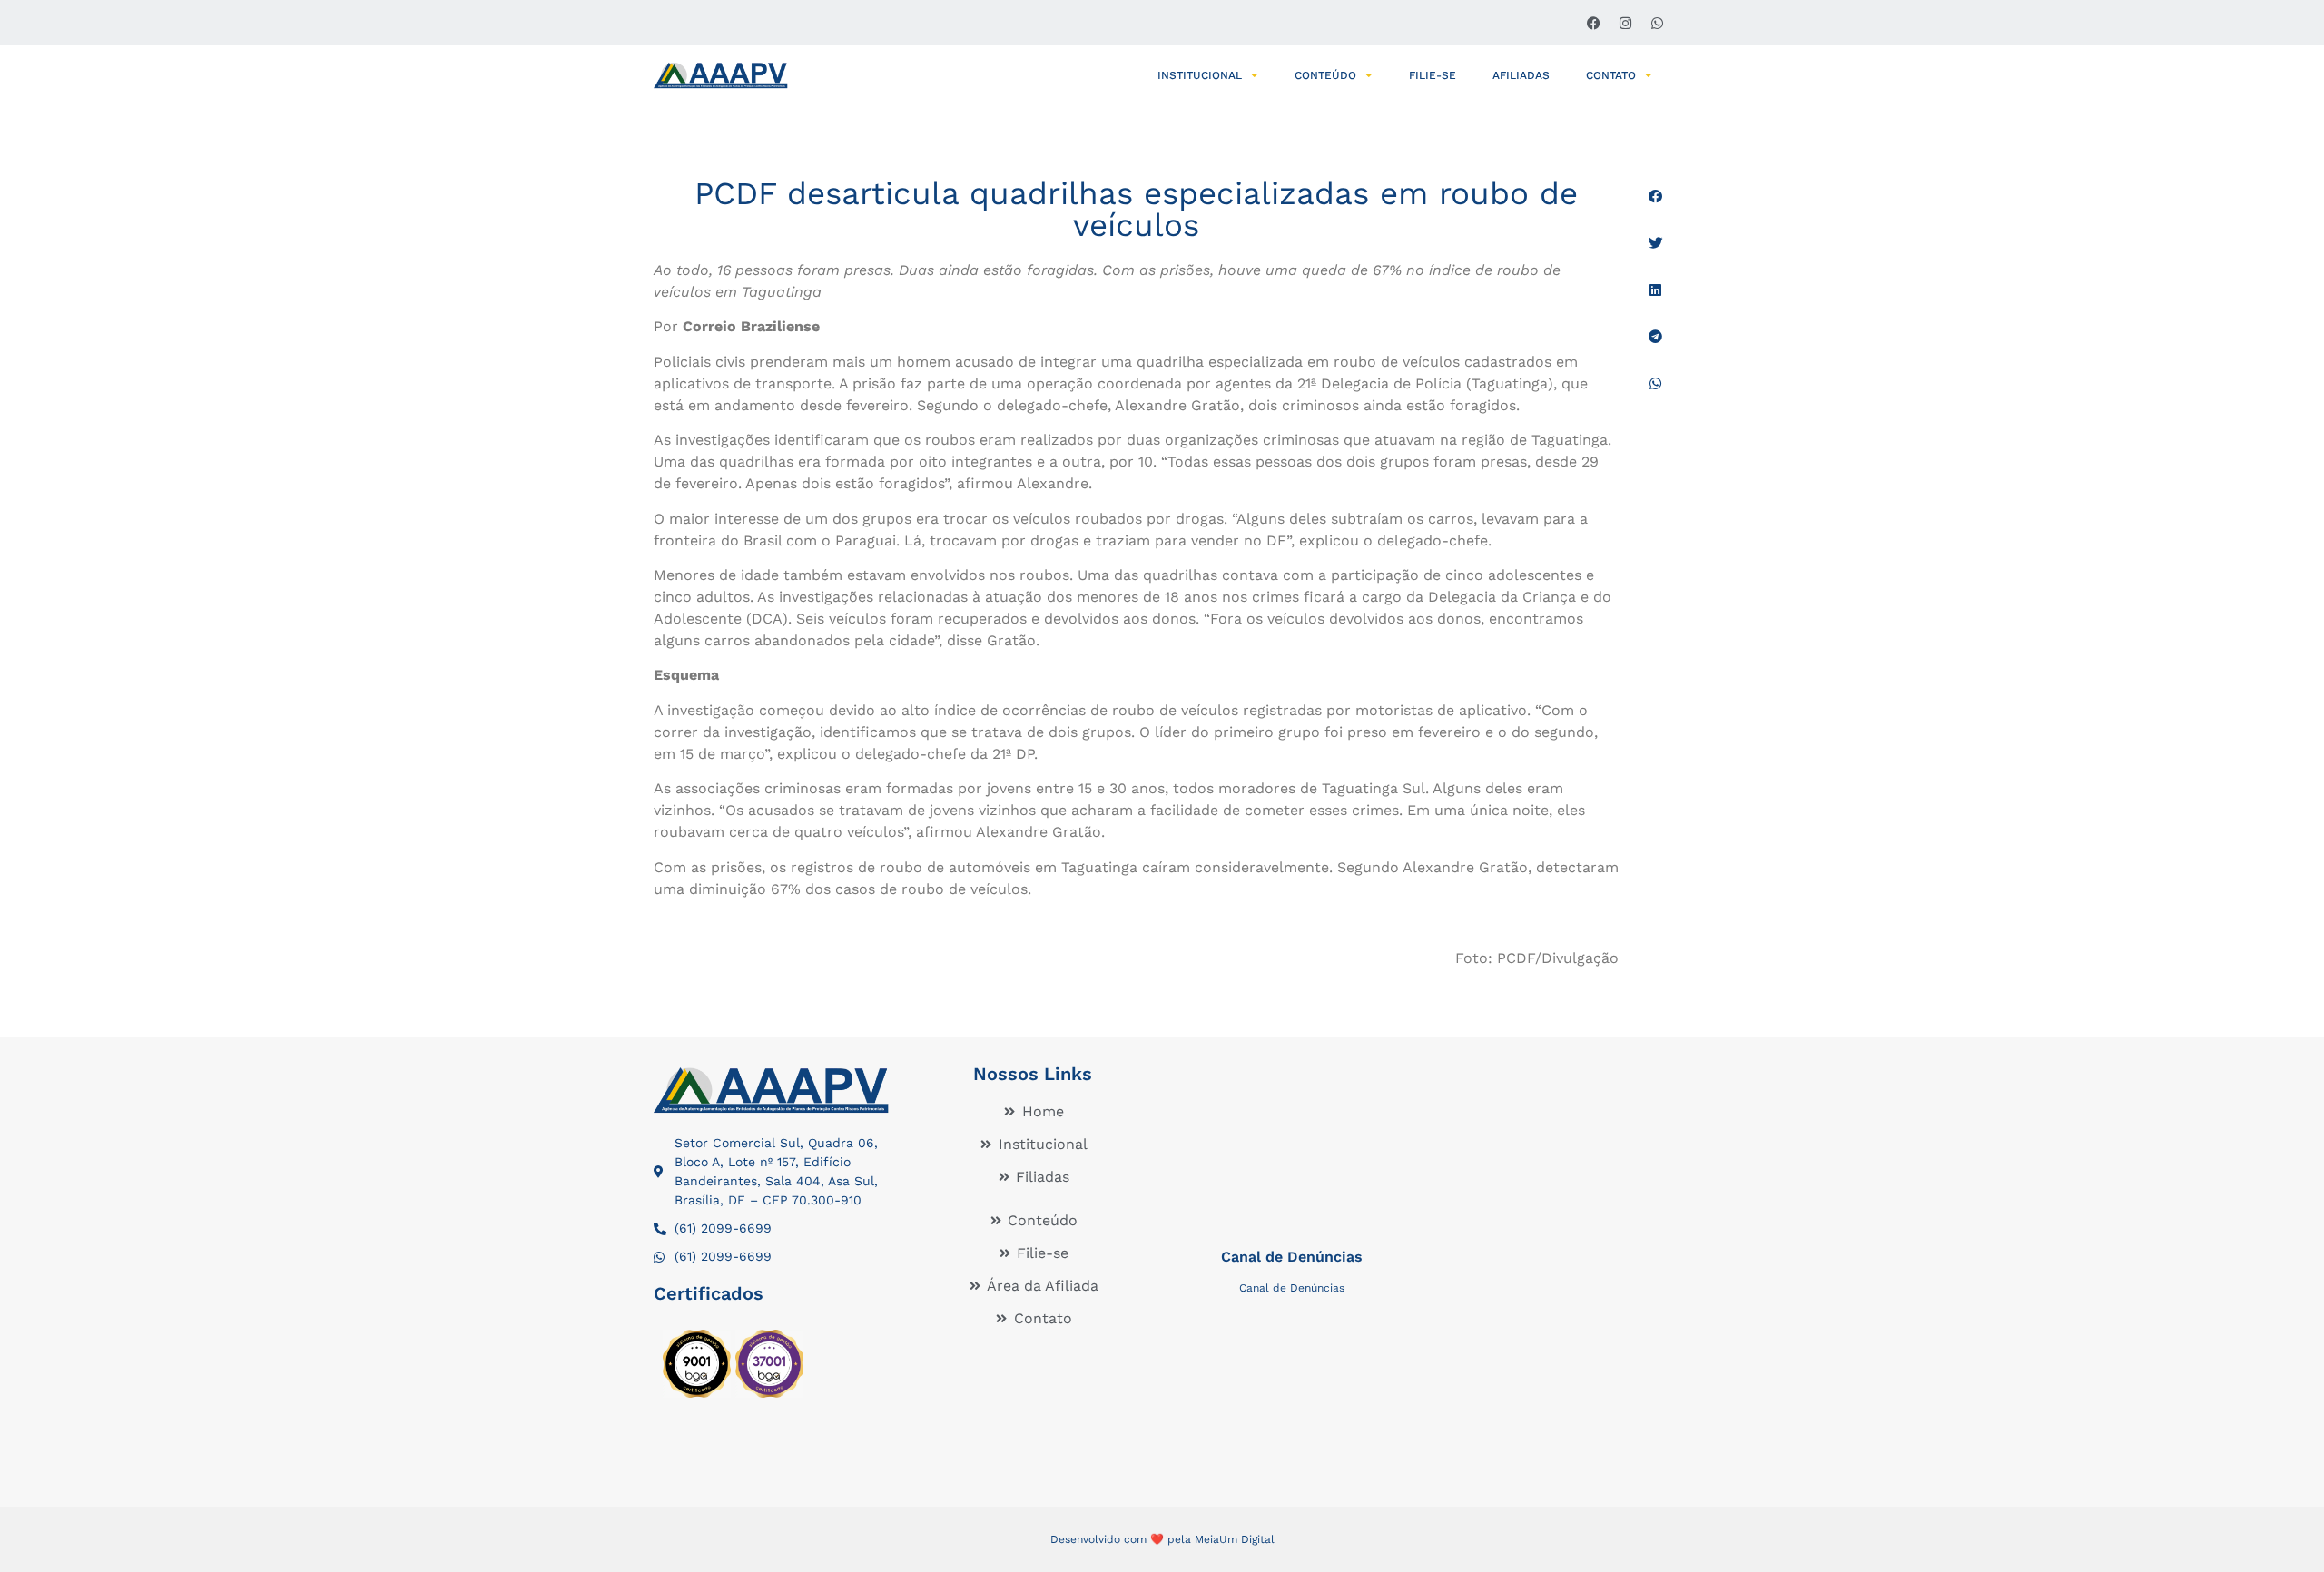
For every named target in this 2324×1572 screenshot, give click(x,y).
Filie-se (1433, 75)
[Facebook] (1593, 23)
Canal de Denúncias (1292, 1257)
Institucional (1200, 75)
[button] (1655, 196)
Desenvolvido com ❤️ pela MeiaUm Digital (1162, 1539)
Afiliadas (1521, 75)
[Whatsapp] (1657, 23)
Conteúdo (1325, 75)
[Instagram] (1625, 23)
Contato (1611, 75)
